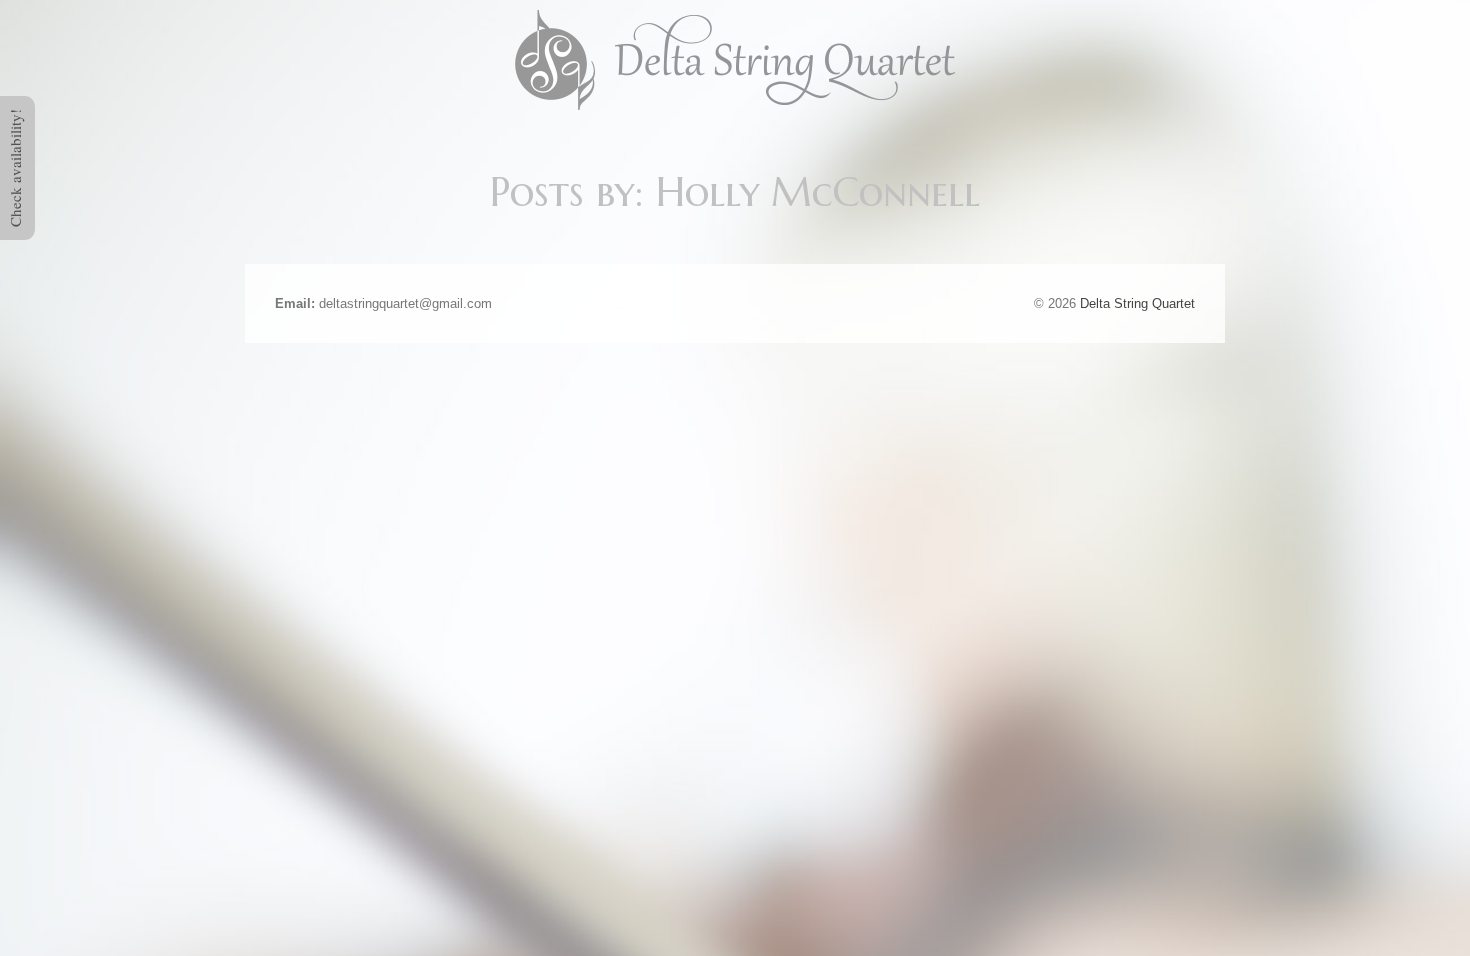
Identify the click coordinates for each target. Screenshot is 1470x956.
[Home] (735, 58)
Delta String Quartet (1137, 303)
